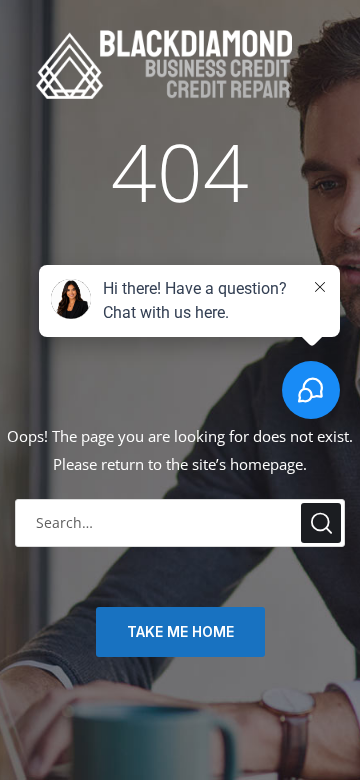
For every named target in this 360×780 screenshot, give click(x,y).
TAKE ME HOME (180, 631)
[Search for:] (180, 522)
